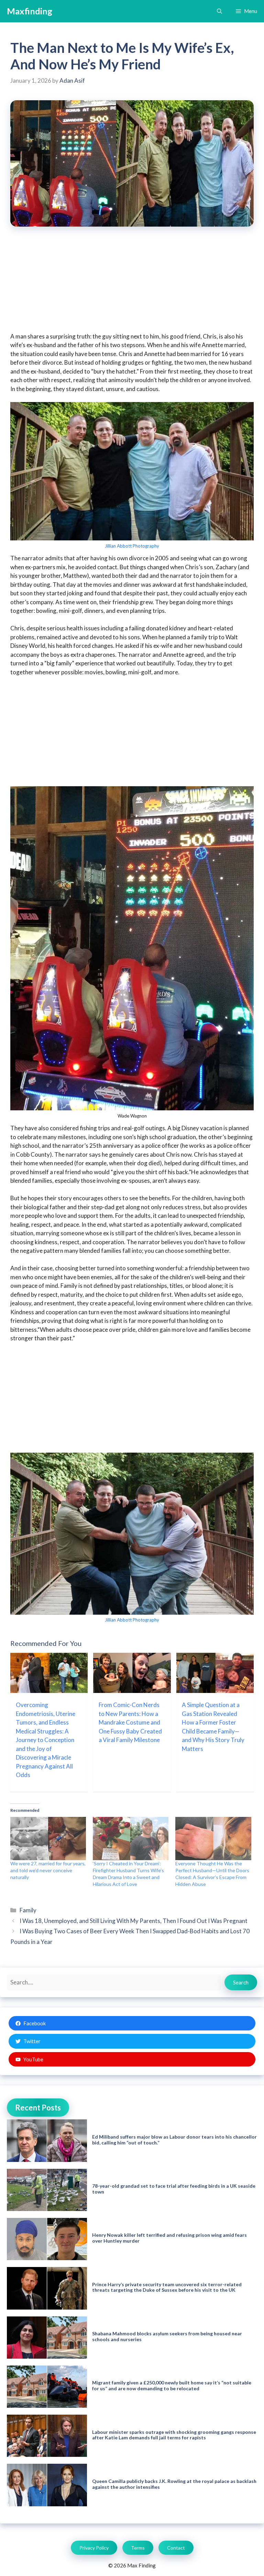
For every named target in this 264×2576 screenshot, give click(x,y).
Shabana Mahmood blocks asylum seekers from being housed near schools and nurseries (167, 2336)
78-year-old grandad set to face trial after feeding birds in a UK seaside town (174, 2189)
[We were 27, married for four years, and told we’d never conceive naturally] (48, 1839)
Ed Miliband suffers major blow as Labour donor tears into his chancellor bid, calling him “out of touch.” (174, 2140)
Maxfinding (30, 11)
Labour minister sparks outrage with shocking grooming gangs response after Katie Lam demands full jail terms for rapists (174, 2435)
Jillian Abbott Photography (132, 546)
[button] (219, 11)
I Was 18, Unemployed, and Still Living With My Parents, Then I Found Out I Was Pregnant (134, 1921)
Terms (138, 2548)
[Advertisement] (132, 284)
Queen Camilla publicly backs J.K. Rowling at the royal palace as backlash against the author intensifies (174, 2484)
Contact (176, 2548)
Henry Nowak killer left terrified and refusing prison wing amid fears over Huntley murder (169, 2238)
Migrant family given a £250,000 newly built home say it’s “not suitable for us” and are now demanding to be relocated (172, 2385)
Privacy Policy (94, 2548)
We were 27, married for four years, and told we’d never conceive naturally (48, 1870)
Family (28, 1910)
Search (241, 1982)
